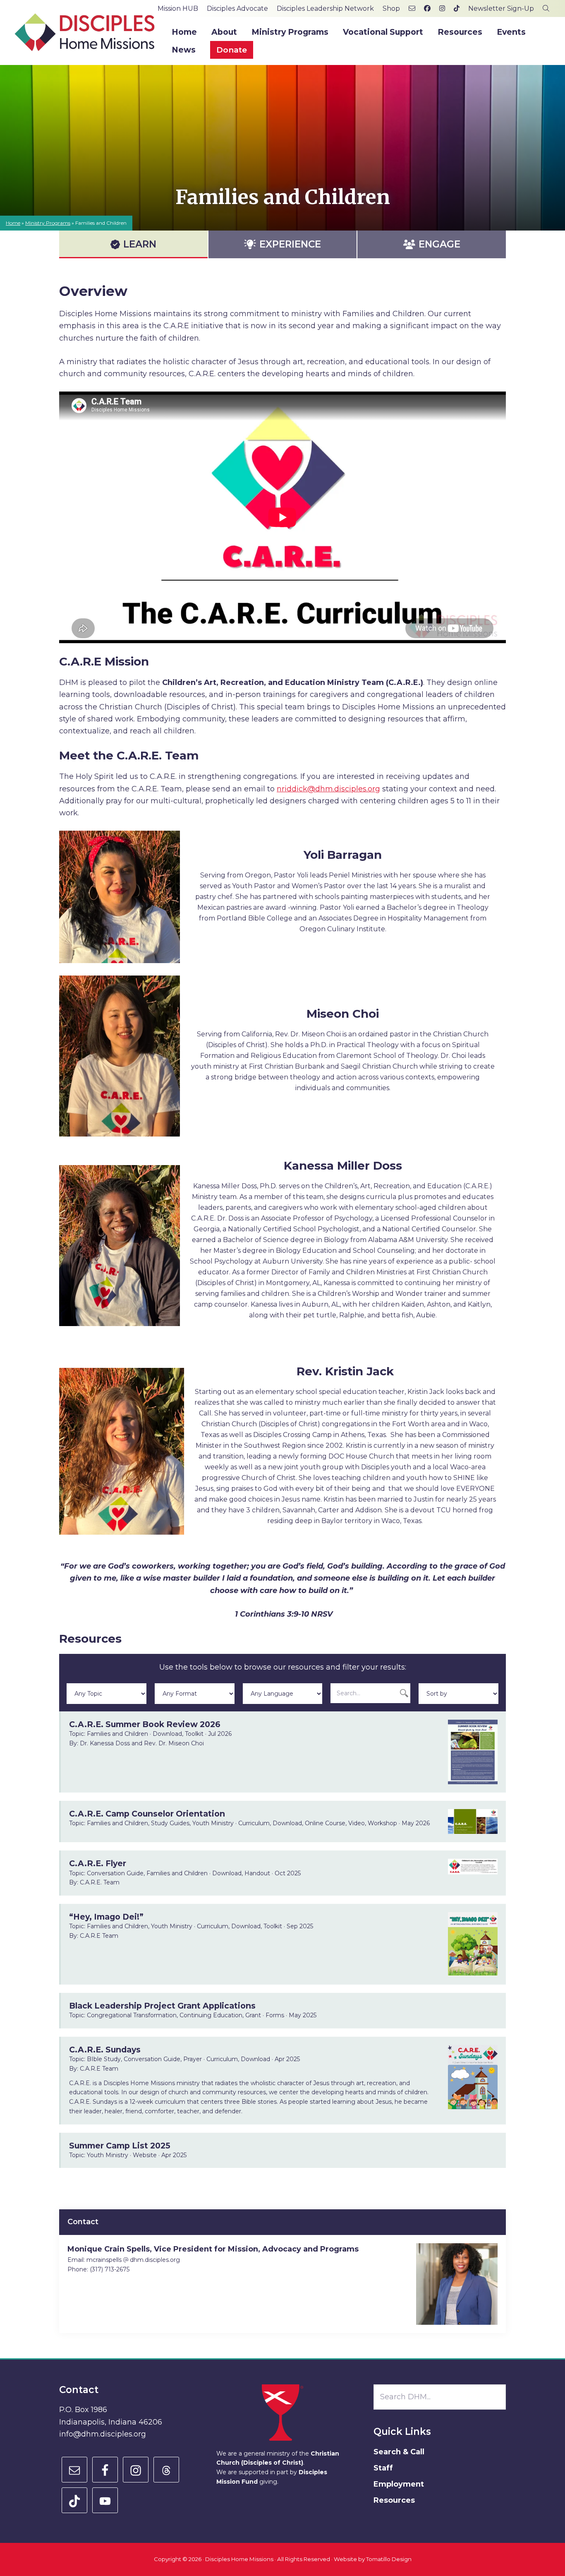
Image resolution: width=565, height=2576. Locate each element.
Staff (383, 2468)
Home (13, 223)
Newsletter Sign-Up (501, 8)
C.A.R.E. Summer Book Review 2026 (145, 1724)
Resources (394, 2500)
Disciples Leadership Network (325, 8)
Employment (399, 2484)
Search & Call (399, 2452)
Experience (290, 244)
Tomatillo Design (389, 2559)
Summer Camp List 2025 (120, 2146)
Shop (391, 8)
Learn (140, 244)
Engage (439, 244)
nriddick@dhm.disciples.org (328, 789)
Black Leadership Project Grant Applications (162, 2006)
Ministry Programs (48, 223)
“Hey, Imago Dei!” (106, 1917)
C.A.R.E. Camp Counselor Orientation (147, 1814)
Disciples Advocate (237, 8)
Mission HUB (178, 8)
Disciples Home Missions (239, 2559)
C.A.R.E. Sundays (105, 2050)
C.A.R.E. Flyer (98, 1863)
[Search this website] (546, 8)
